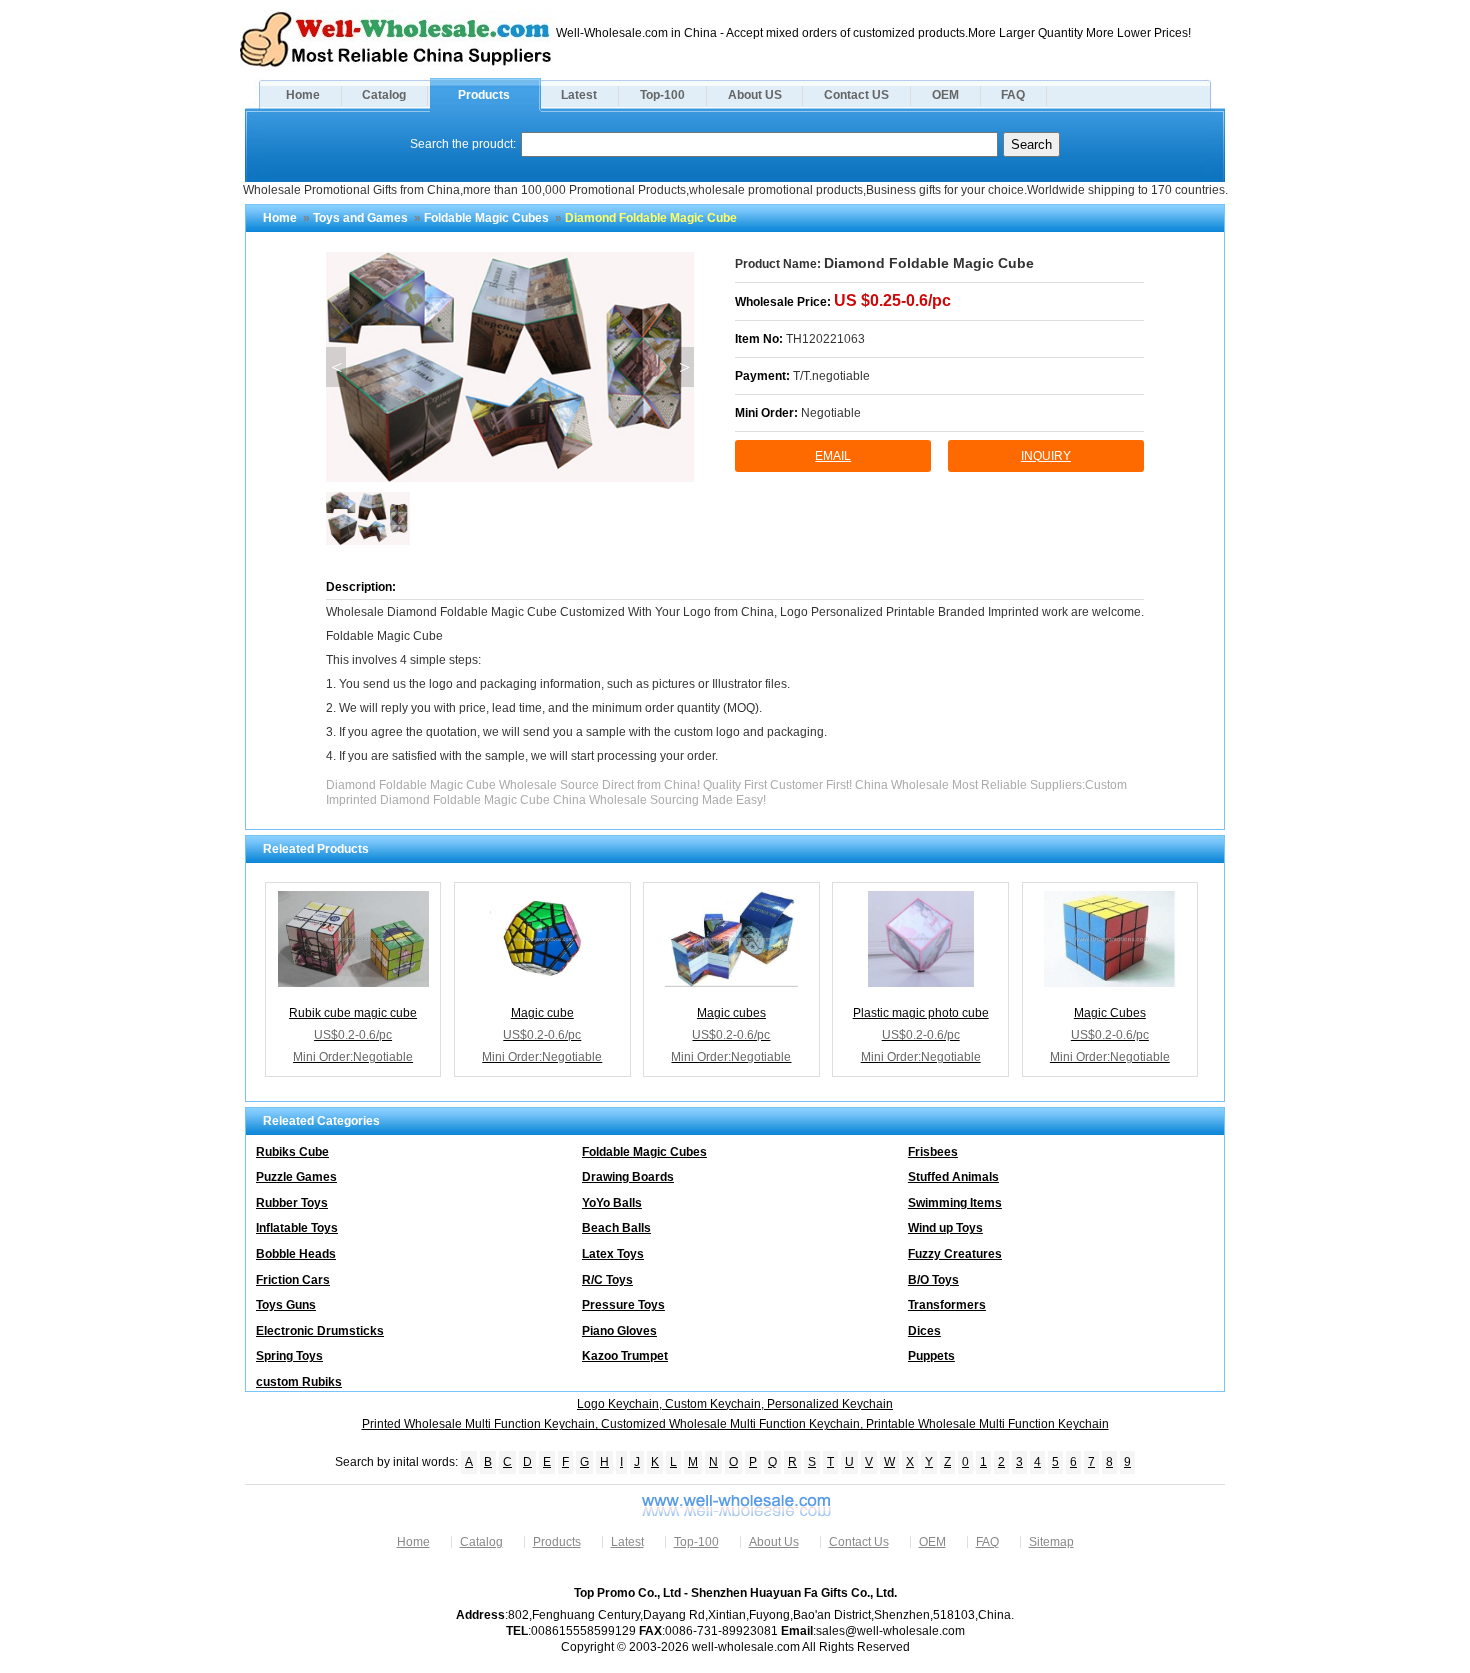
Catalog (384, 95)
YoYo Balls (612, 1203)
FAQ (1013, 95)
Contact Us (859, 1542)
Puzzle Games (296, 1177)
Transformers (947, 1305)
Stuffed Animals (953, 1177)
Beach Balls (616, 1228)
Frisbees (933, 1152)
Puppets (931, 1356)
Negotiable (831, 413)
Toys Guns (286, 1305)
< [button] (336, 367)
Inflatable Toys (297, 1228)
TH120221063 (825, 339)
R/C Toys (607, 1280)
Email (833, 456)
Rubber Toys (292, 1203)
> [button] (684, 367)
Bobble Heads (296, 1254)
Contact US (856, 95)
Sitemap (1051, 1542)
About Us (774, 1542)
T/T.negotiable (831, 376)
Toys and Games (360, 218)
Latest (579, 95)
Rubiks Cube (292, 1152)
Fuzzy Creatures (955, 1254)
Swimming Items (955, 1203)
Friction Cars (293, 1280)
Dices (924, 1331)
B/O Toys (933, 1280)
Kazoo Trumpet (625, 1356)
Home (303, 95)
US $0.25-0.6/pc (892, 300)
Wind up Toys (945, 1228)
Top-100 (662, 95)
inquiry (1046, 456)
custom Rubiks (299, 1382)
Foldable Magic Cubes (486, 218)
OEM (945, 95)
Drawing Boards (628, 1177)
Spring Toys (289, 1356)
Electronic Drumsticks (320, 1331)
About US (755, 95)
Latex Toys (613, 1254)
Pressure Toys (623, 1305)
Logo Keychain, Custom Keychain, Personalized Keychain (735, 1404)
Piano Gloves (619, 1331)
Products (484, 95)
